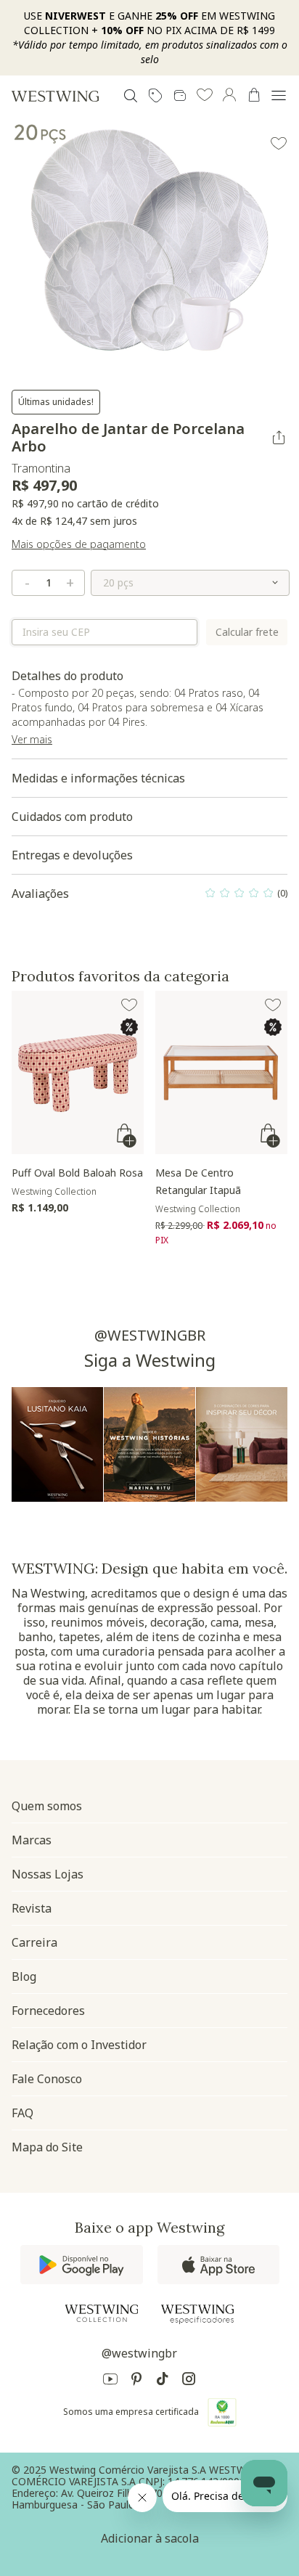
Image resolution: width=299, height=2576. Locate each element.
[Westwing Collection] (102, 2313)
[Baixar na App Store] (218, 2265)
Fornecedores (48, 2011)
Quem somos (47, 1806)
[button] (205, 96)
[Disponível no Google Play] (82, 2265)
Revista (32, 1908)
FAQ (22, 2113)
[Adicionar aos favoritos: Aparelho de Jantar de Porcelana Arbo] (279, 144)
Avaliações (149, 897)
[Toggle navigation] (279, 96)
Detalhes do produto (138, 707)
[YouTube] (110, 2381)
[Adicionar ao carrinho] (128, 1136)
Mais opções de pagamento (79, 544)
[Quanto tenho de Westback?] (180, 96)
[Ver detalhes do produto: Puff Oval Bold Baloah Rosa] (78, 1072)
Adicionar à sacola (150, 2538)
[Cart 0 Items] (254, 95)
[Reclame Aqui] (222, 2412)
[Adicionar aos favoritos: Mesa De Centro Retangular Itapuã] (273, 1005)
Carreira (34, 1942)
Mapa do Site (47, 2147)
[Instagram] (189, 2381)
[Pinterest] (136, 2381)
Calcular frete (247, 632)
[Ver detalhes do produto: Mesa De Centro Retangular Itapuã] (221, 1072)
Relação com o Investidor (79, 2045)
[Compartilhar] (279, 438)
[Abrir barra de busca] (131, 96)
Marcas (32, 1840)
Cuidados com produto (72, 817)
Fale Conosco (47, 2079)
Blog (24, 1976)
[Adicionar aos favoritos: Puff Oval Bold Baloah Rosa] (129, 1005)
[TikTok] (163, 2381)
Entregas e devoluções (72, 855)
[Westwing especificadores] (197, 2314)
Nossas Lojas (48, 1874)
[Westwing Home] (55, 96)
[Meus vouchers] (155, 96)
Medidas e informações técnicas (98, 778)
